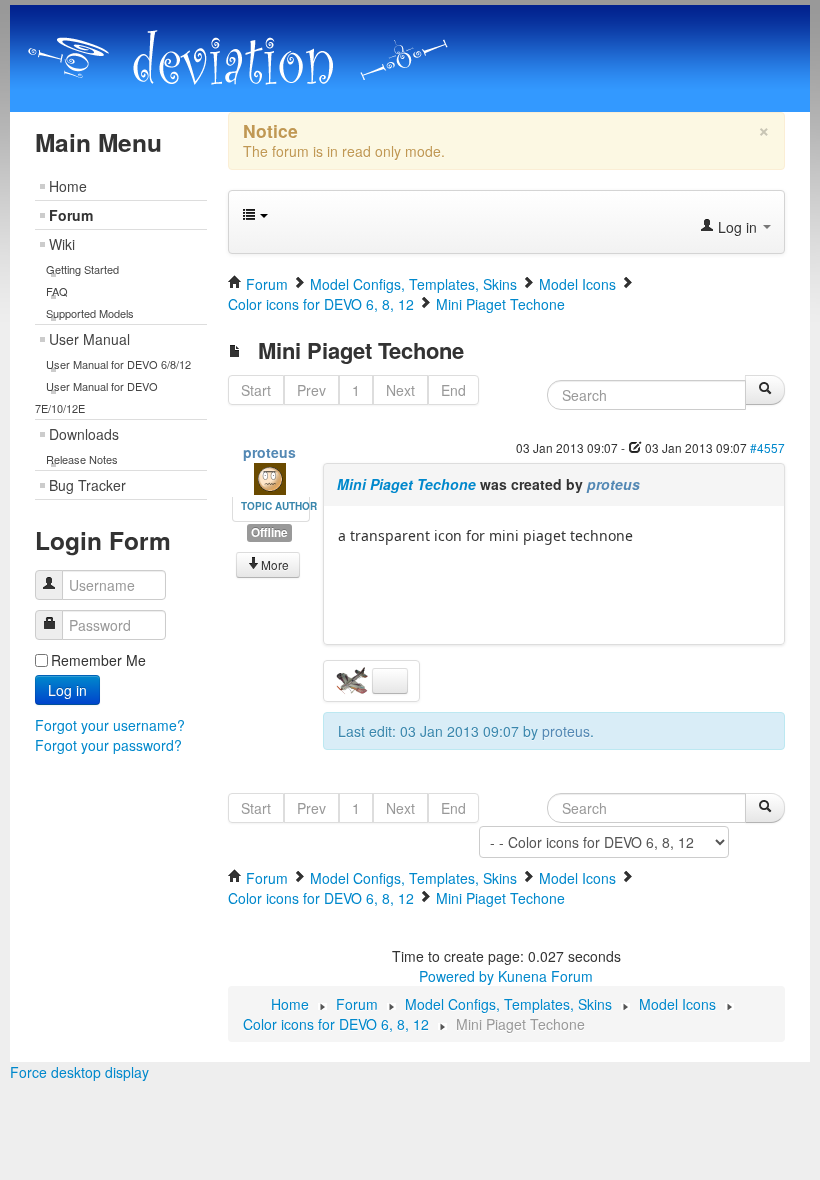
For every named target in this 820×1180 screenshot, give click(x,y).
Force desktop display (79, 1072)
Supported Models (90, 313)
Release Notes (82, 459)
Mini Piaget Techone (406, 484)
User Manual (89, 339)
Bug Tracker (87, 485)
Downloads (84, 434)
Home (68, 186)
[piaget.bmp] (354, 679)
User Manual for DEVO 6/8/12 (118, 364)
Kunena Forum (545, 976)
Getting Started (82, 269)
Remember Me (98, 660)
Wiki (62, 244)
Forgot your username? (110, 725)
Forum (71, 215)
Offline (269, 532)
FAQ (57, 291)
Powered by (456, 976)
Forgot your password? (108, 745)
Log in (67, 690)
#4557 (767, 447)
